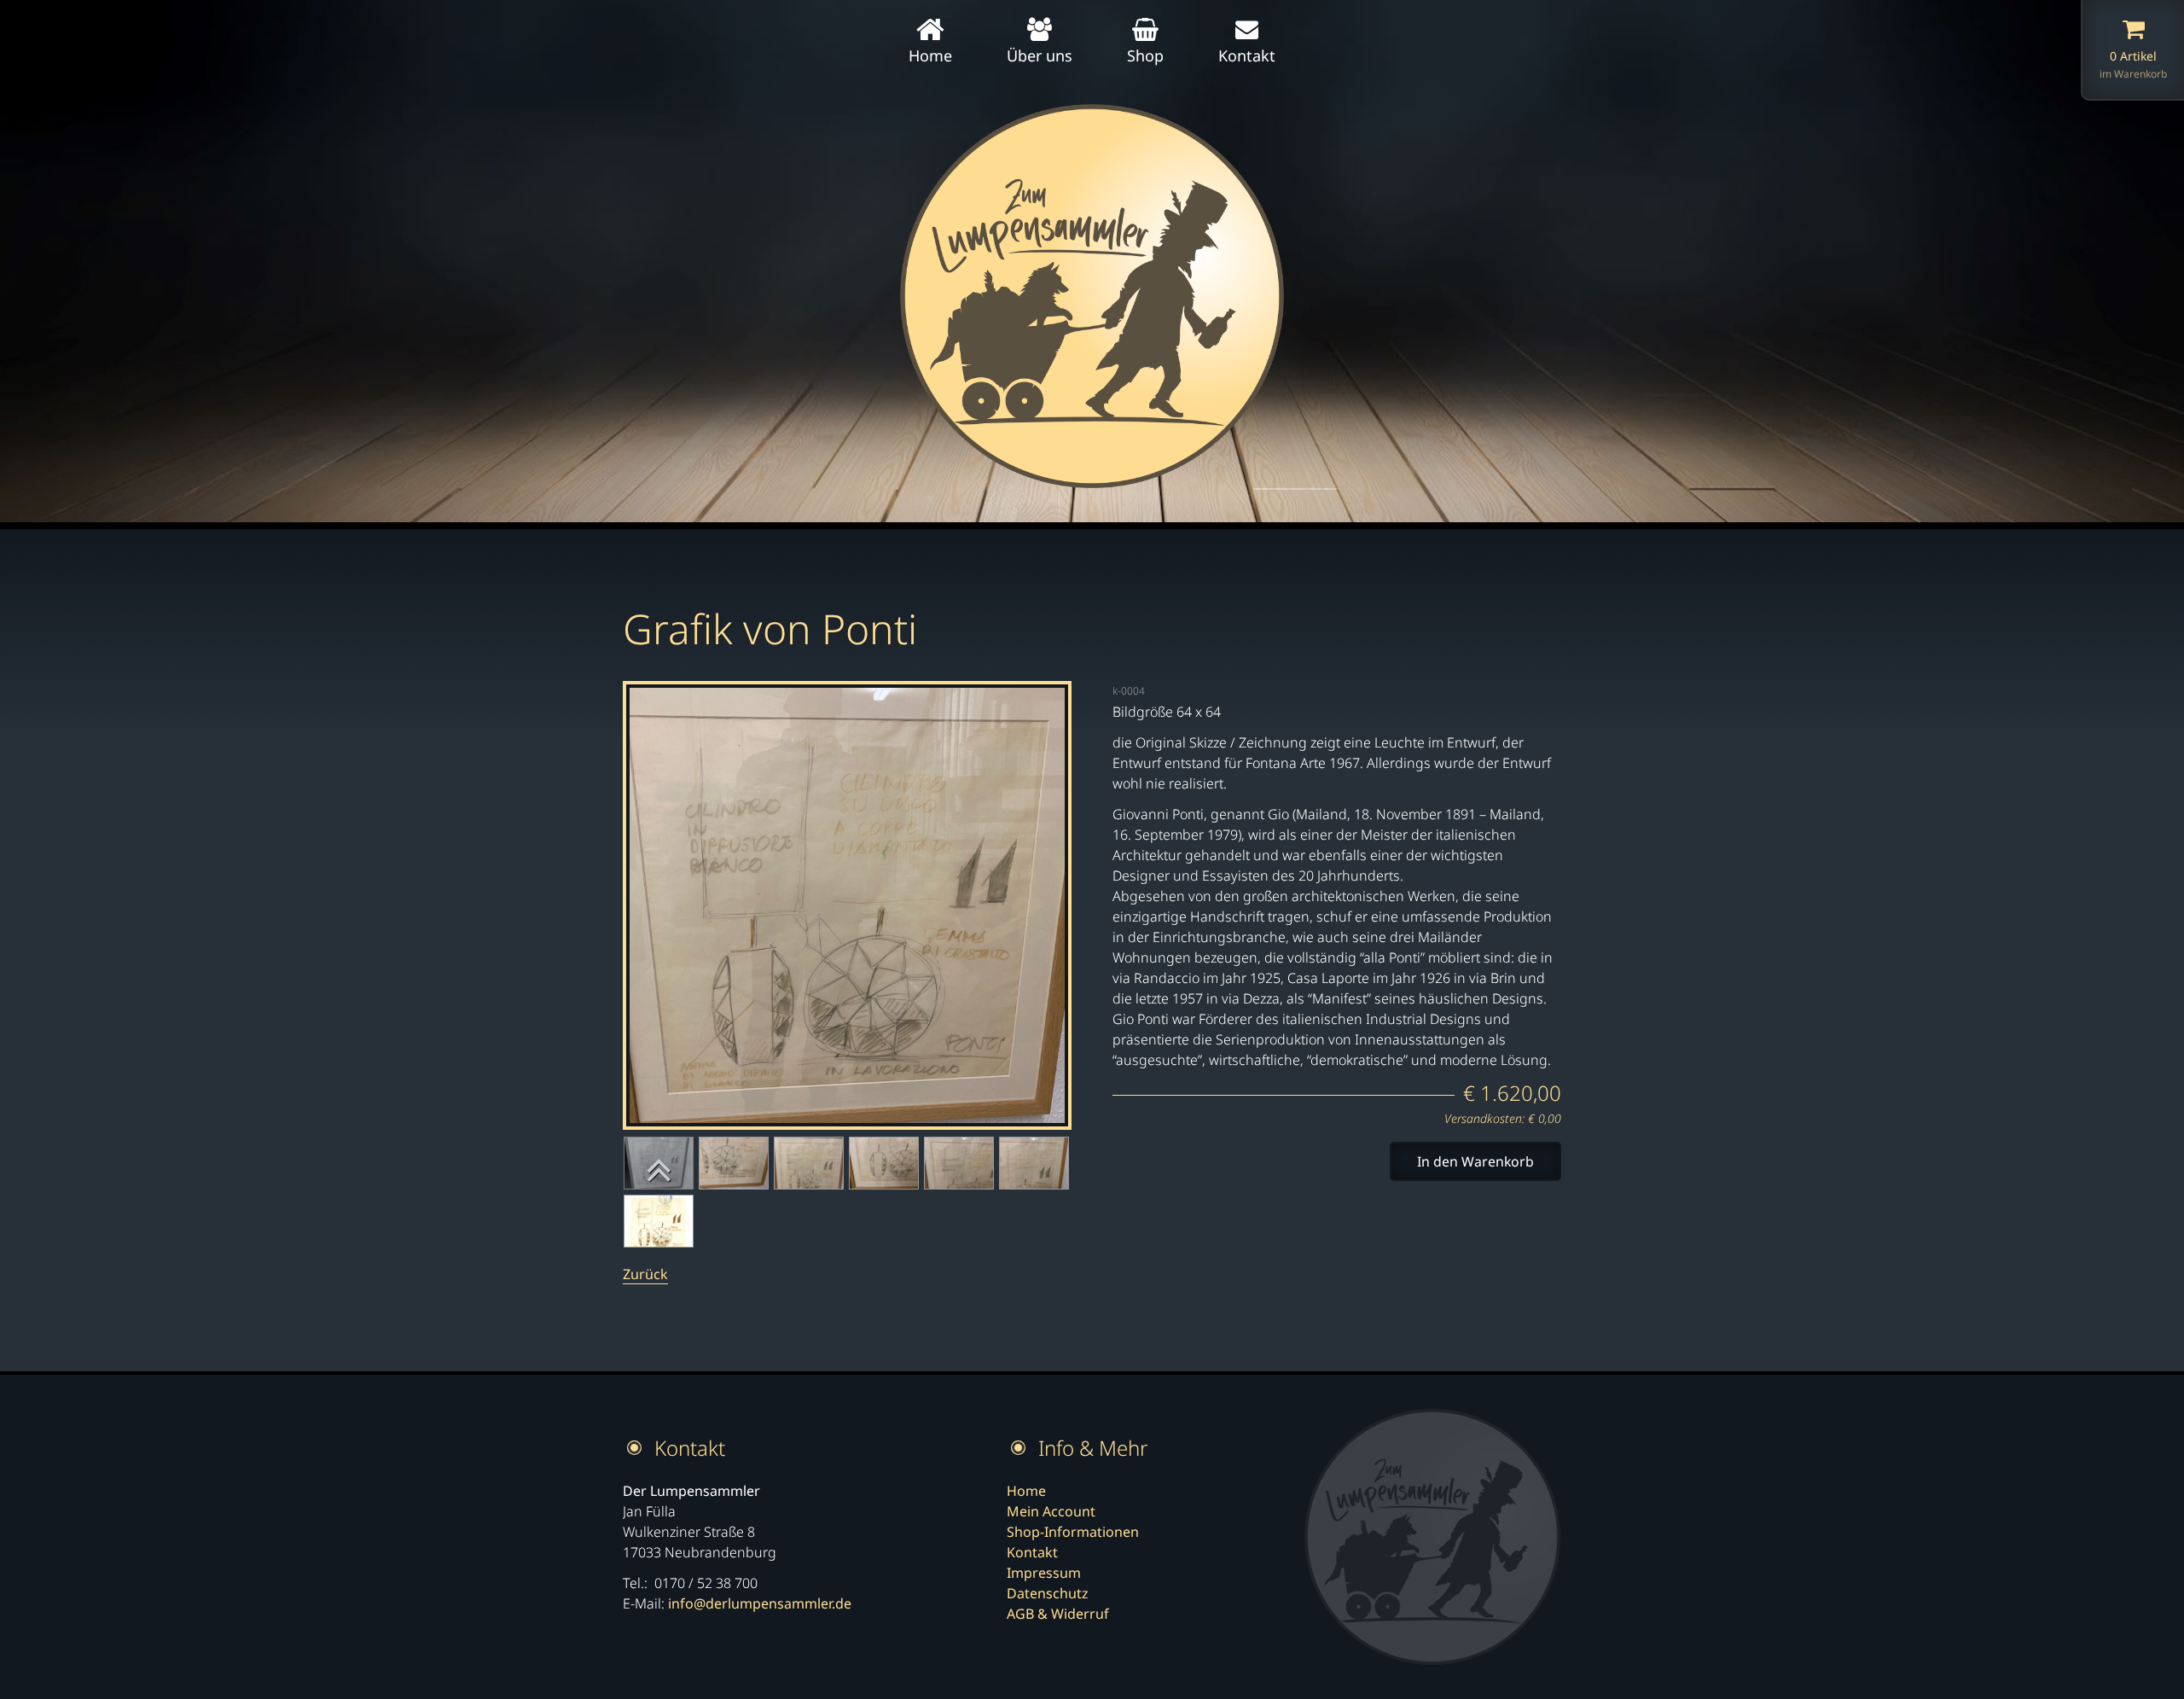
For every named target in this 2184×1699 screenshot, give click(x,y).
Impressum (1044, 1573)
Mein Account (1051, 1511)
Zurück (645, 1274)
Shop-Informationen (1073, 1532)
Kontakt (1247, 55)
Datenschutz (1048, 1593)
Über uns (1040, 55)
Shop (1145, 55)
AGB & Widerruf (1058, 1614)
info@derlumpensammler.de (760, 1603)
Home (930, 55)
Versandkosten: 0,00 (1503, 1118)
